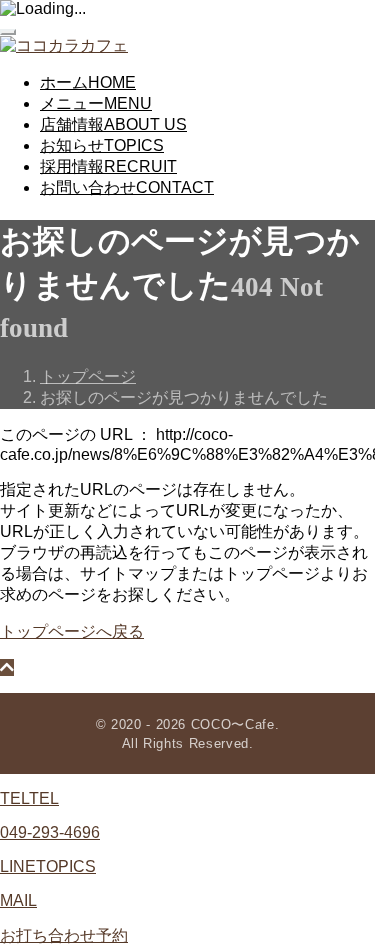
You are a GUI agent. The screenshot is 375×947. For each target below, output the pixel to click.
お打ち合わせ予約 (64, 935)
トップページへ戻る (72, 631)
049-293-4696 (50, 832)
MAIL (18, 900)
